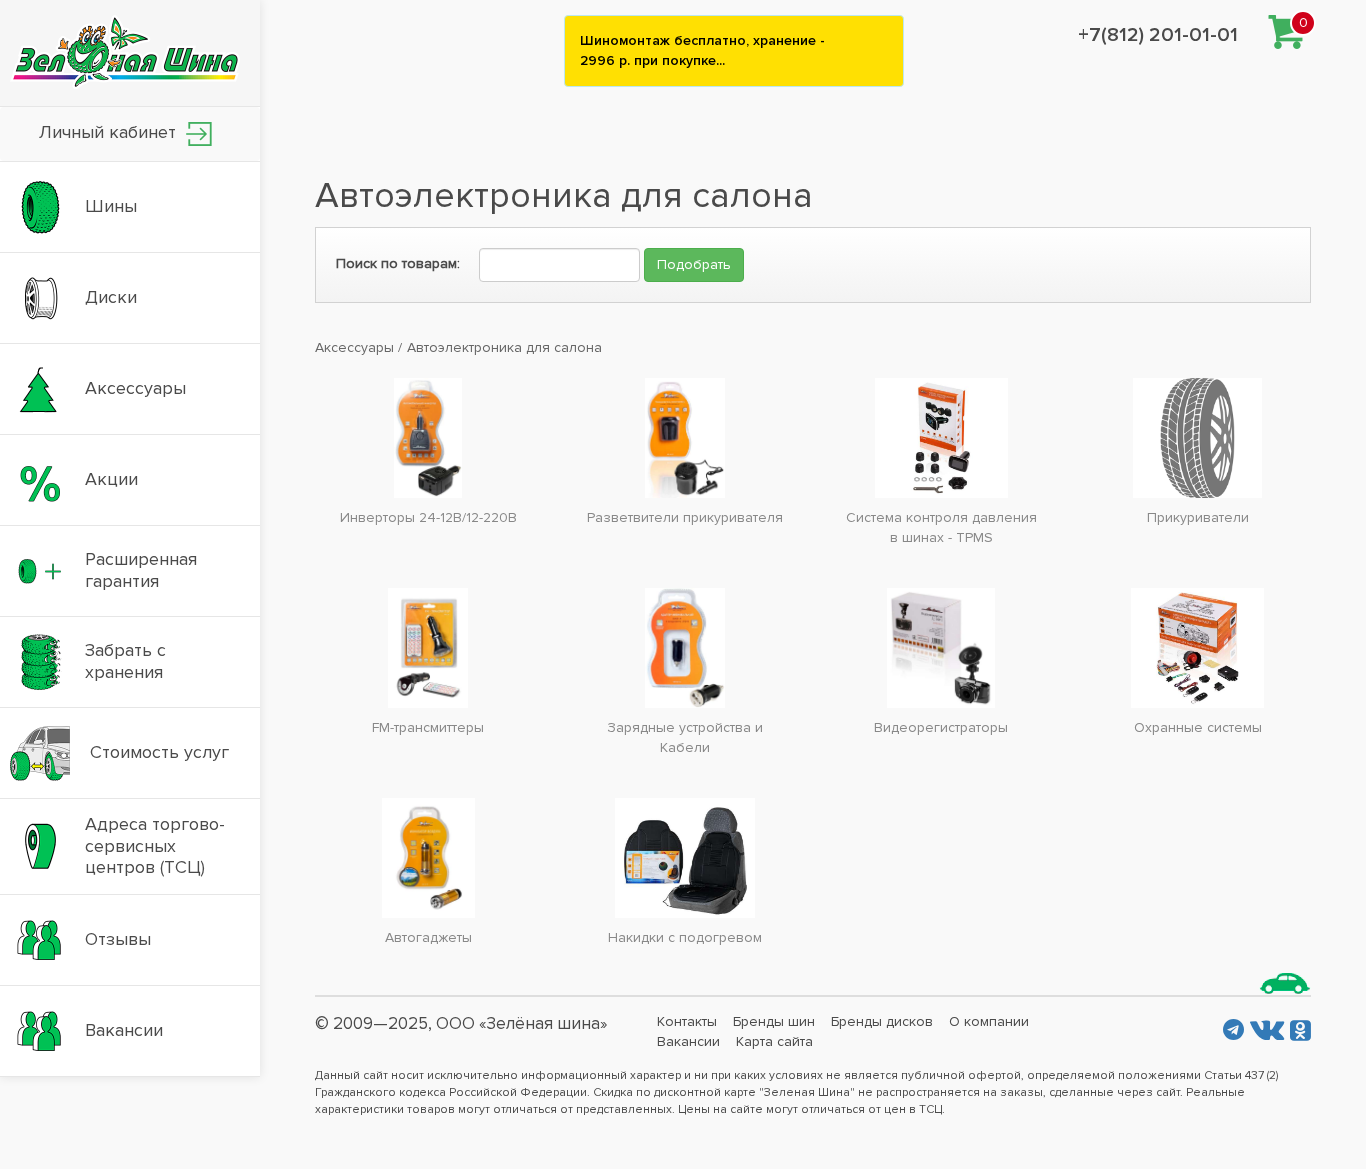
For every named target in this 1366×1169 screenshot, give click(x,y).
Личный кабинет (110, 132)
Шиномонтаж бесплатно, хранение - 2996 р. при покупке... (702, 50)
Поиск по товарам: (398, 263)
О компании (989, 1021)
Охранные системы (1198, 727)
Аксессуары (354, 347)
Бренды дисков (882, 1021)
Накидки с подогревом (685, 937)
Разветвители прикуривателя (685, 517)
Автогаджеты (428, 937)
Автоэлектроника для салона (504, 347)
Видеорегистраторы (941, 727)
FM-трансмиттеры (428, 727)
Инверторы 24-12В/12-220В (428, 517)
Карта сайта (774, 1041)
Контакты (687, 1021)
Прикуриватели (1198, 517)
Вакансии (688, 1041)
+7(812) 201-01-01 (1158, 35)
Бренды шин (774, 1021)
